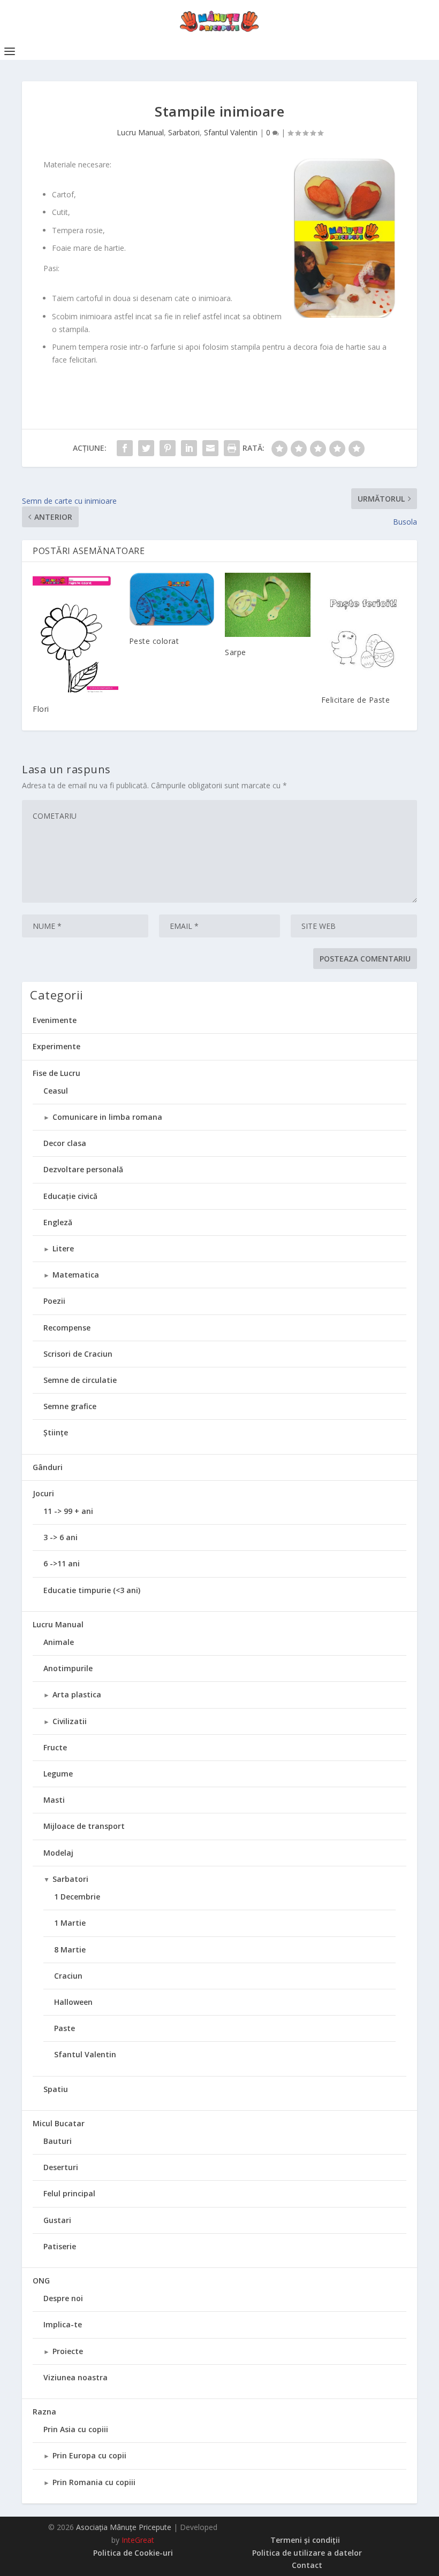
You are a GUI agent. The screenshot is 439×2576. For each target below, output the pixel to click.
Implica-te (63, 2324)
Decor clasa (65, 1143)
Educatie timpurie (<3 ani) (92, 1590)
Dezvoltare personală (83, 1169)
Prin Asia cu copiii (76, 2429)
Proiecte (68, 2351)
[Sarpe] (268, 605)
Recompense (67, 1328)
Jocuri (43, 1493)
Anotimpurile (68, 1668)
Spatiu (56, 2089)
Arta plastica (77, 1694)
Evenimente (55, 1020)
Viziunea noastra (75, 2377)
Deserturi (61, 2167)
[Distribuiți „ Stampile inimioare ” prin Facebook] (125, 448)
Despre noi (63, 2298)
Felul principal (69, 2193)
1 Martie (70, 1923)
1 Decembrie (77, 1897)
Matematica (76, 1275)
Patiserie (60, 2246)
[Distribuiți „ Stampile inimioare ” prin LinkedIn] (189, 448)
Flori (41, 709)
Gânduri (48, 1467)
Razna (44, 2412)
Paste (65, 2028)
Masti (54, 1800)
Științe (56, 1432)
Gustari (57, 2220)
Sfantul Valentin (231, 132)
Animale (59, 1642)
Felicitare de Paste (356, 700)
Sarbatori (184, 132)
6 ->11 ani (62, 1563)
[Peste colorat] (172, 599)
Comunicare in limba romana (107, 1117)
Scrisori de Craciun (78, 1354)
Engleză (58, 1222)
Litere (63, 1248)
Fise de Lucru (56, 1073)
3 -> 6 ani (60, 1537)
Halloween (73, 2002)
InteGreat (138, 2540)
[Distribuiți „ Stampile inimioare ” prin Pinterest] (168, 448)
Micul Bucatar (59, 2123)
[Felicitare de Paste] (364, 628)
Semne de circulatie (80, 1380)
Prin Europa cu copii (89, 2455)
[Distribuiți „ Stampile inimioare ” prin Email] (210, 448)
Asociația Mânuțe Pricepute (124, 2527)
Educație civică (70, 1196)
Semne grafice (70, 1406)
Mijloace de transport (84, 1826)
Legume (58, 1774)
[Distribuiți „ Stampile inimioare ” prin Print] (232, 448)
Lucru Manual (140, 132)
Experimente (56, 1046)
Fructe (55, 1747)
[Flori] (75, 633)
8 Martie (70, 1950)
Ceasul (56, 1091)
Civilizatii (70, 1721)
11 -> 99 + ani (68, 1511)
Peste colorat (154, 641)
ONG (41, 2281)
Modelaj (58, 1853)
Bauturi (58, 2141)
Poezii (54, 1301)
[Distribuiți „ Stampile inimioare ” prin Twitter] (146, 448)
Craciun (68, 1976)
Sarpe (236, 652)
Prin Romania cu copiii (94, 2482)
